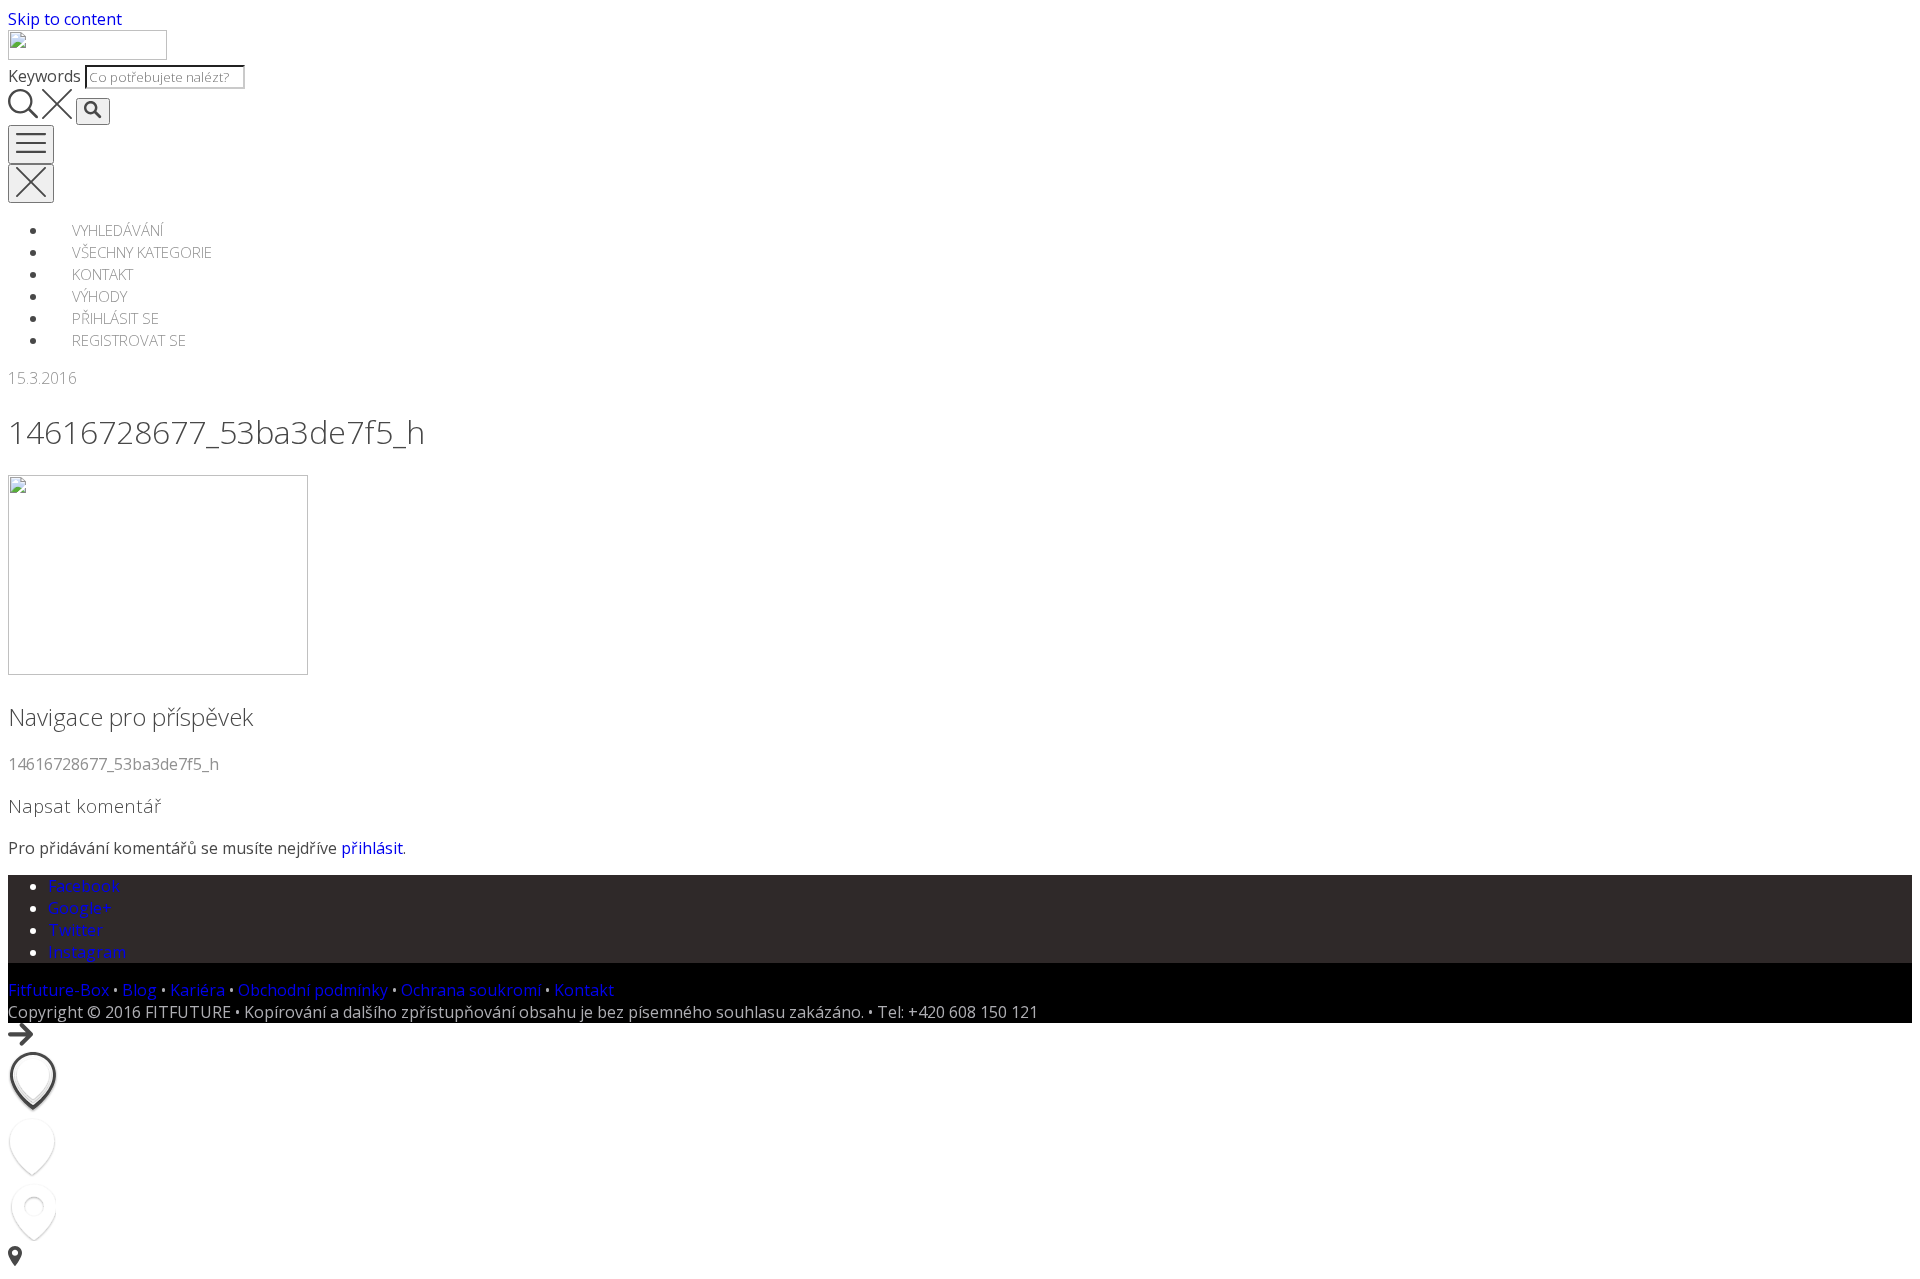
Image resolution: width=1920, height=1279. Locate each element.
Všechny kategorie (142, 252)
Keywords (44, 76)
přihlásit (372, 848)
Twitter (75, 930)
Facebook (84, 886)
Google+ (80, 908)
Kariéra (197, 990)
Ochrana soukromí (471, 990)
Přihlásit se (115, 318)
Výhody (99, 296)
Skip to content (65, 19)
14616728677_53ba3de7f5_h (113, 764)
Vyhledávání (117, 230)
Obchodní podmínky (313, 990)
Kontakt (102, 274)
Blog (139, 990)
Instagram (87, 952)
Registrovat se (129, 340)
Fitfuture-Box (58, 990)
